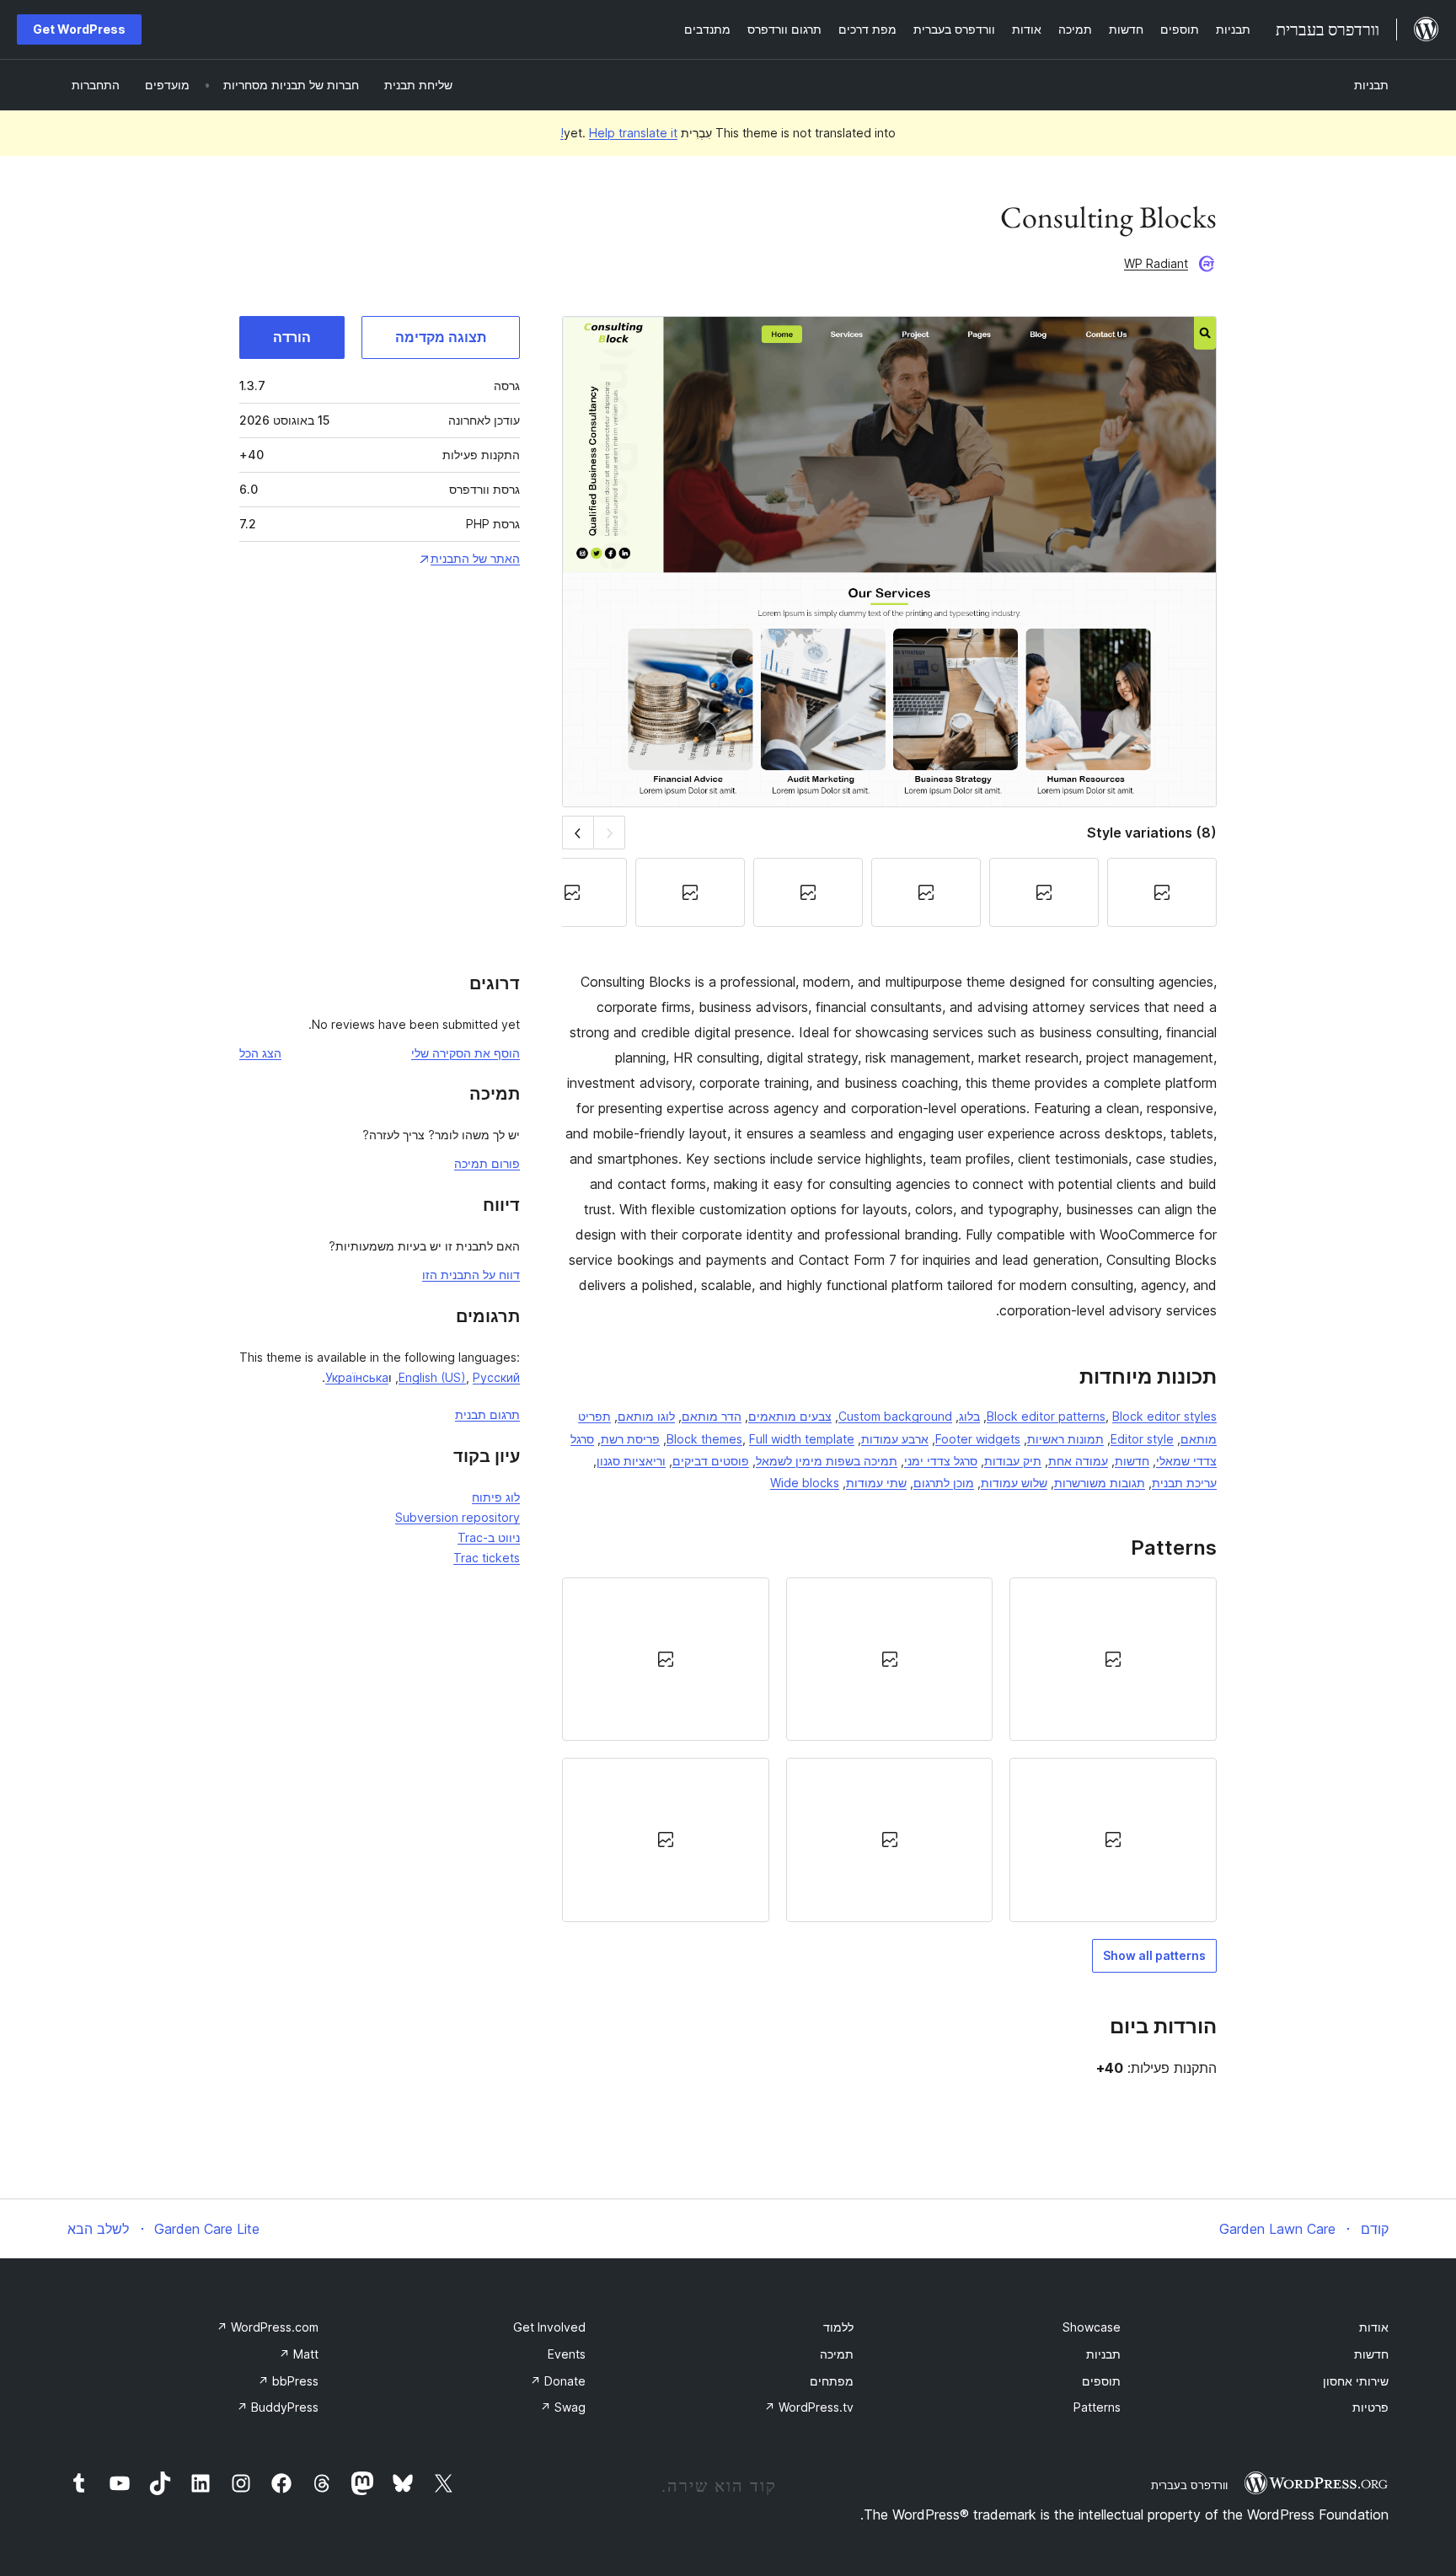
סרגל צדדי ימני (941, 1461)
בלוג (969, 1416)
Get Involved (549, 2327)
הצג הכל (260, 1053)
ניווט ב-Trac (489, 1537)
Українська (357, 1377)
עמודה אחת (1078, 1461)
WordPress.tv (809, 2407)
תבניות (1371, 85)
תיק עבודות (1013, 1461)
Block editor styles (1164, 1416)
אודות (1374, 2327)
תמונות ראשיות (1065, 1439)
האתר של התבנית (475, 558)
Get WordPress (79, 29)
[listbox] (889, 1750)
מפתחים (832, 2381)
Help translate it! (619, 133)
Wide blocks (805, 1483)
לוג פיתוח (496, 1497)
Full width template (802, 1439)
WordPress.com (268, 2327)
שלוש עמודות (1014, 1483)
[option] (1113, 1659)
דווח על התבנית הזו (471, 1275)
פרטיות (1370, 2407)
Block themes (704, 1439)
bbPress (288, 2381)
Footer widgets (978, 1439)
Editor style (1142, 1439)
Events (567, 2354)
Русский (496, 1377)
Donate (558, 2381)
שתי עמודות (876, 1483)
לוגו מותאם (646, 1416)
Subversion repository (458, 1517)
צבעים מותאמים (790, 1416)
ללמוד (838, 2327)
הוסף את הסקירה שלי (466, 1053)
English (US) (432, 1377)
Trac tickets (487, 1558)
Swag (563, 2407)
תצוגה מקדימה (441, 337)
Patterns (1097, 2407)
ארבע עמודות (895, 1439)
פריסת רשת (630, 1439)
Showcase (1092, 2327)
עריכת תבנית (1184, 1483)
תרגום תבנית (487, 1414)
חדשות (1132, 1461)
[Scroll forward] (578, 832)
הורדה (292, 337)
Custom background (895, 1416)
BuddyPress (278, 2407)
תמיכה (837, 2354)
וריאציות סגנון (631, 1461)
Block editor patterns (1046, 1416)
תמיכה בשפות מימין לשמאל (827, 1461)
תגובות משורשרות (1100, 1483)
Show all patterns (1154, 1955)
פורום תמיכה (487, 1163)
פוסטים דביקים (711, 1461)
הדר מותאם (712, 1416)
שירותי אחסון (1356, 2381)
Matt (299, 2354)
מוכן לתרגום (944, 1483)
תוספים (1101, 2381)
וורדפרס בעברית (1189, 2485)
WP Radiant (1156, 263)
